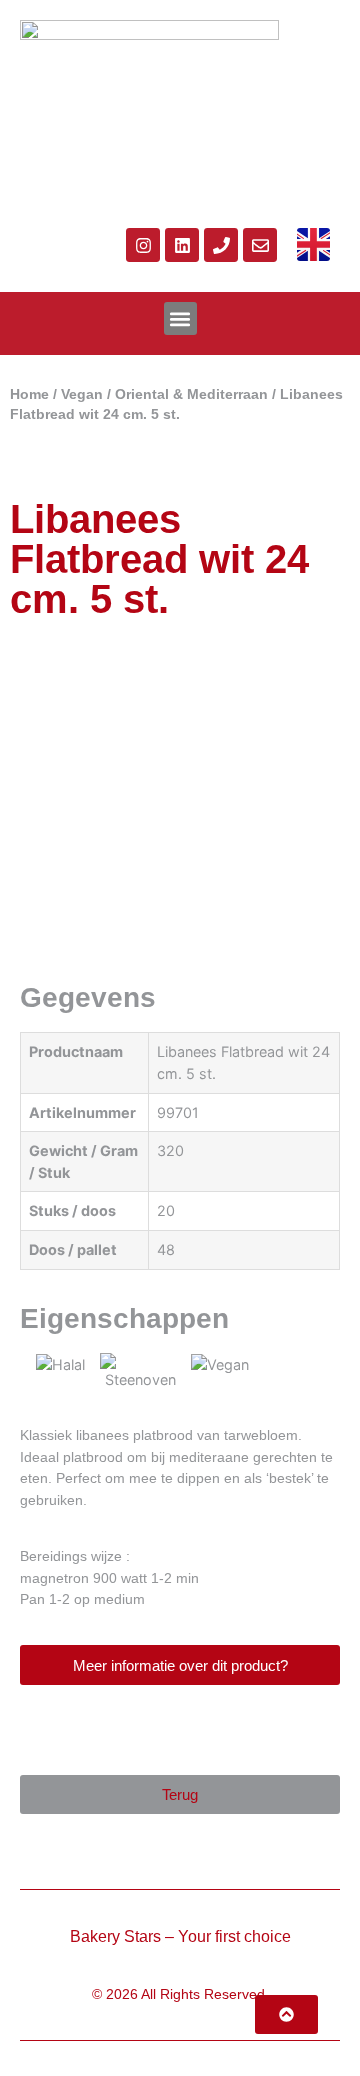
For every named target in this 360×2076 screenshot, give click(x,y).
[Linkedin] (182, 245)
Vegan (82, 394)
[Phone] (221, 245)
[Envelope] (260, 245)
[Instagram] (143, 245)
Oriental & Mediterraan (191, 394)
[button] (180, 318)
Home (29, 394)
